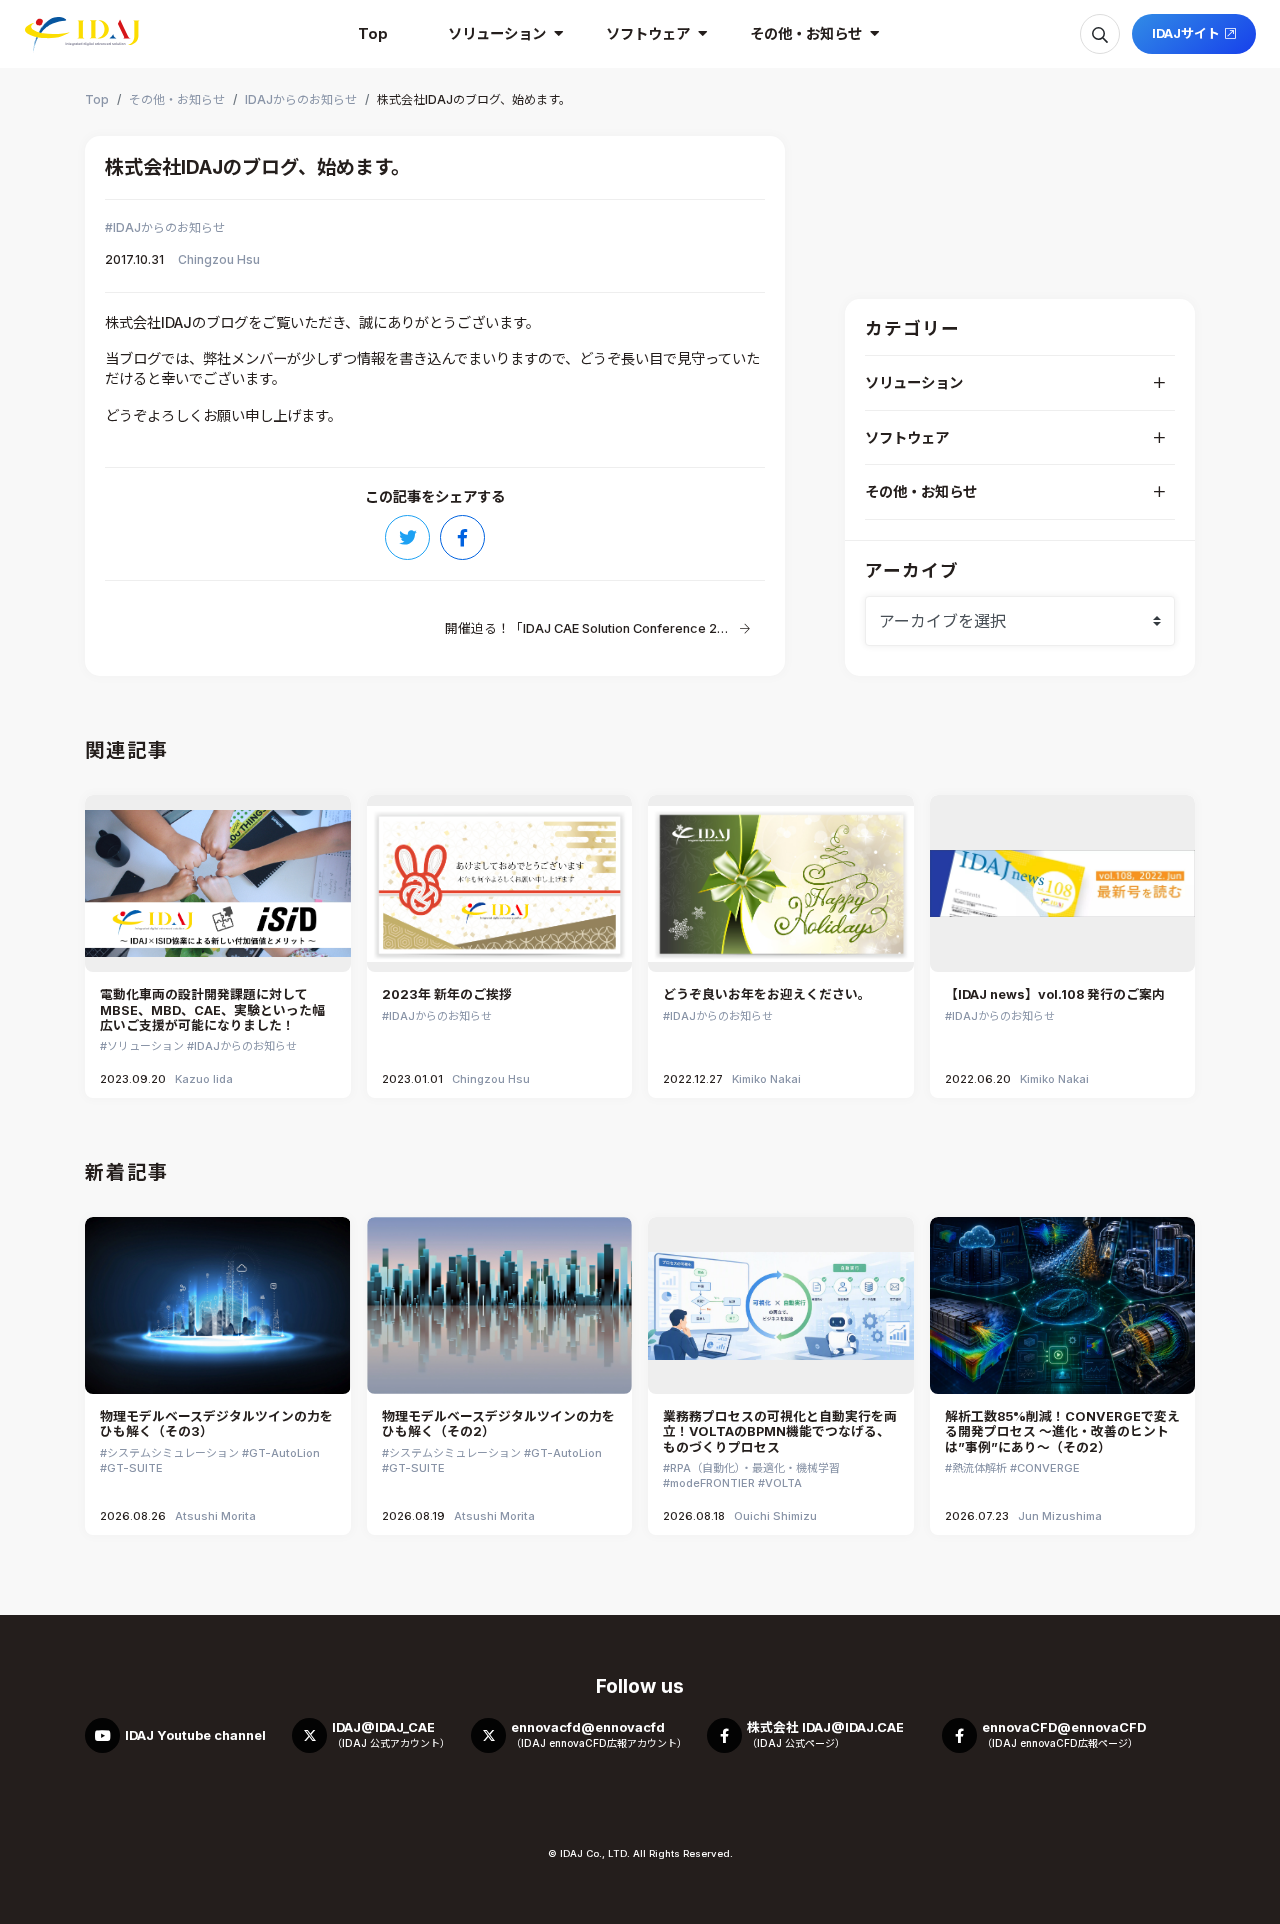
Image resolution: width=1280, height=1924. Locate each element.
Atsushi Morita (215, 1516)
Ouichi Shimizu (775, 1516)
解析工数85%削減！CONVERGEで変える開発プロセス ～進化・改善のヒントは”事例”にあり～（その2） (1062, 1432)
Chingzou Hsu (219, 259)
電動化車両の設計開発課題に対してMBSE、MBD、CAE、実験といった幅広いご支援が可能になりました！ (212, 1010)
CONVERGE (1048, 1468)
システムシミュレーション (173, 1453)
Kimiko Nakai (766, 1079)
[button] (497, 34)
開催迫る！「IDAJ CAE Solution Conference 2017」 (587, 628)
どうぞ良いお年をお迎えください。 (767, 994)
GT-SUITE (135, 1468)
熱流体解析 (979, 1468)
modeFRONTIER (712, 1483)
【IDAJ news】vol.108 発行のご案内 (1055, 994)
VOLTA (783, 1483)
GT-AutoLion (284, 1453)
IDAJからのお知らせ (169, 227)
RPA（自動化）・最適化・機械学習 (755, 1468)
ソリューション (145, 1046)
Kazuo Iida (204, 1079)
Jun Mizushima (1060, 1516)
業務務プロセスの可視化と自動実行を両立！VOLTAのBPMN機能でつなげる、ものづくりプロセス (780, 1432)
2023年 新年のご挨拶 (447, 994)
